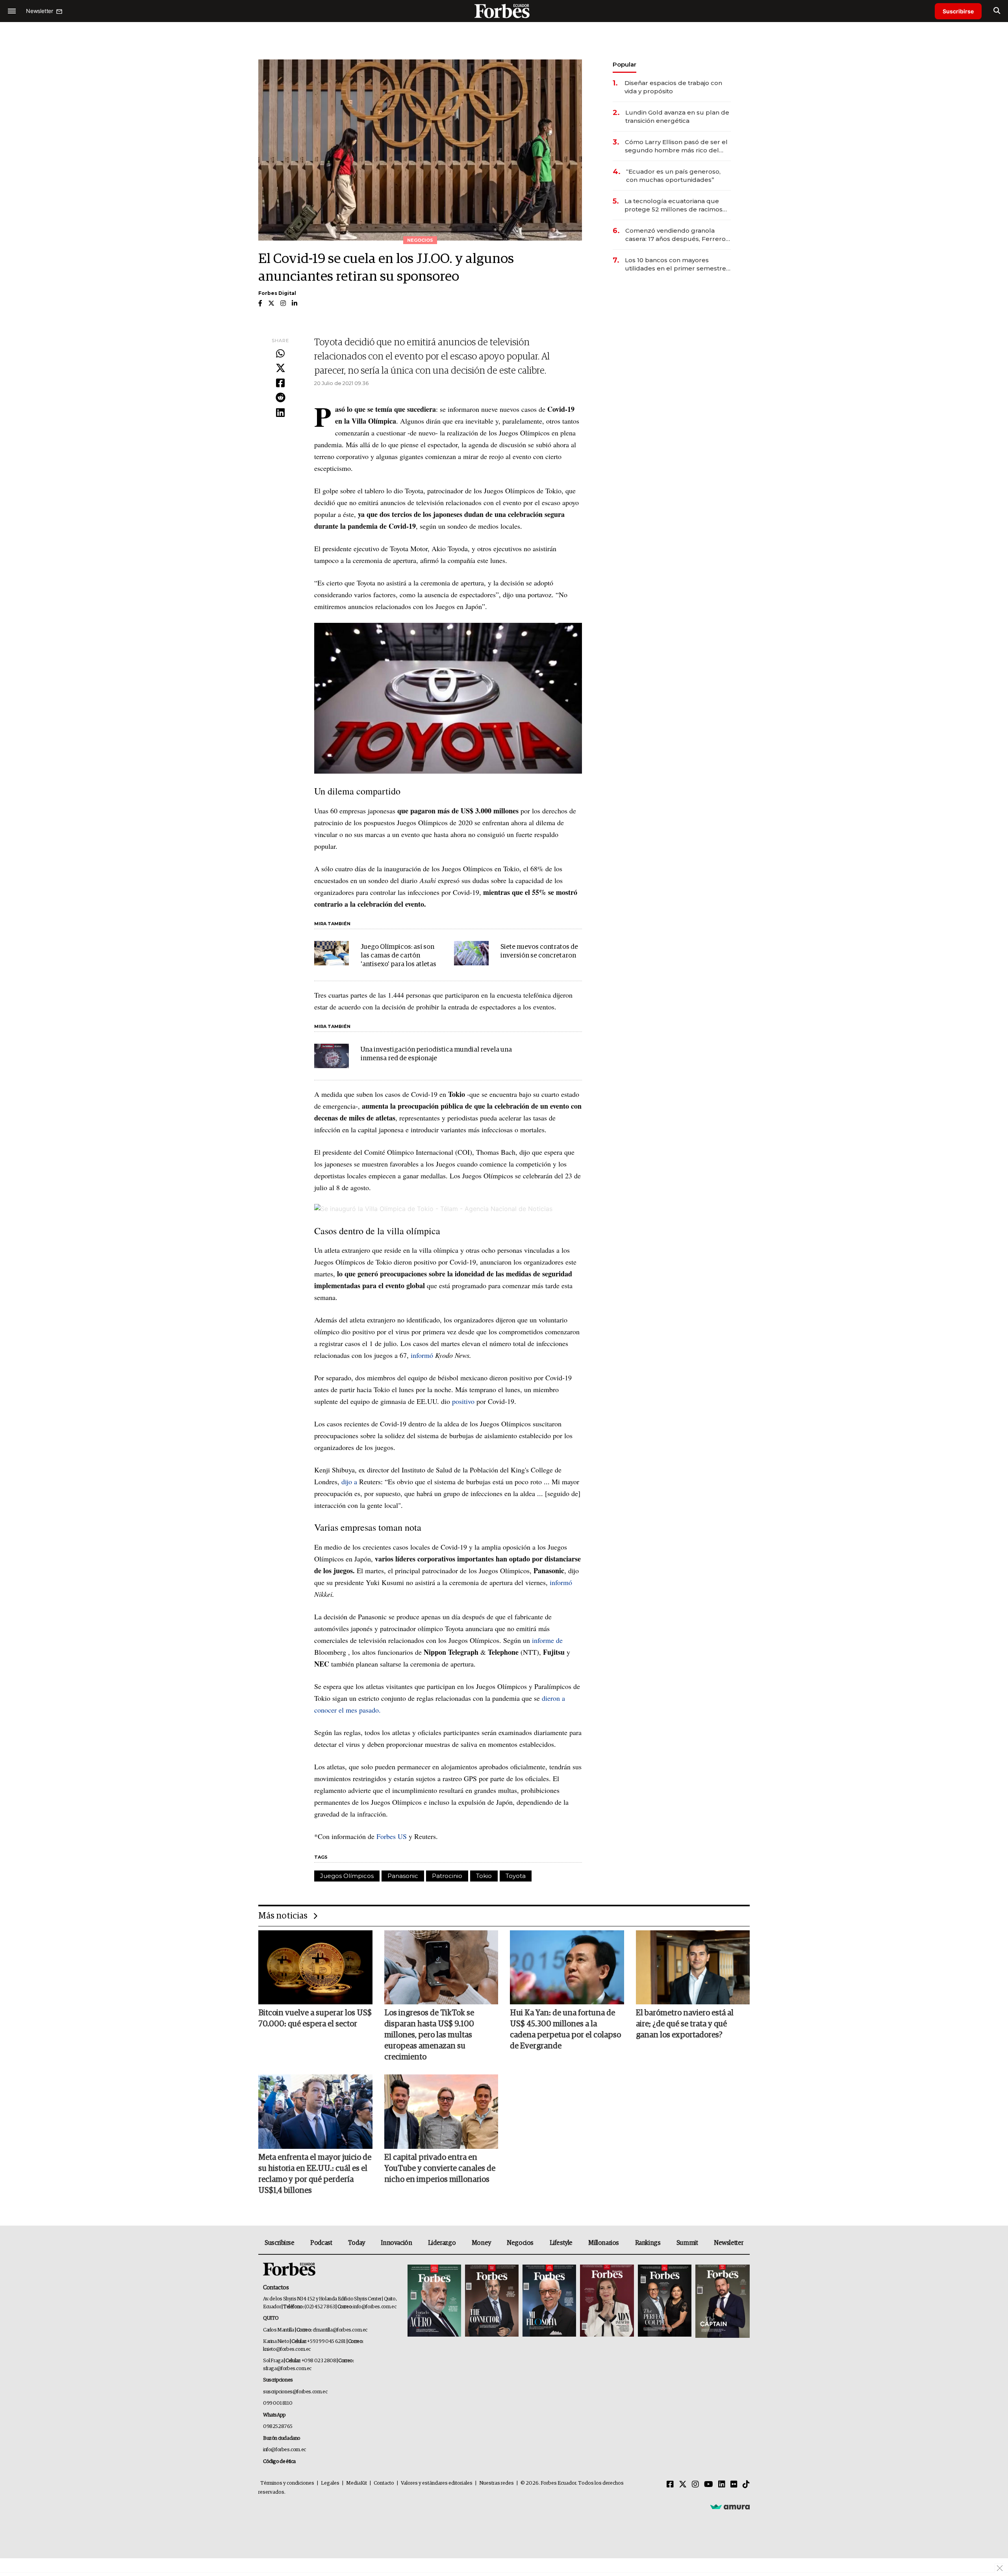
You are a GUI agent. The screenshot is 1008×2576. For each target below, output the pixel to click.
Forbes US (392, 1836)
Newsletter (729, 2243)
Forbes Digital (277, 293)
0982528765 (278, 2427)
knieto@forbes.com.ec (287, 2349)
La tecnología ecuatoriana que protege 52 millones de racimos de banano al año (674, 205)
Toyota (516, 1876)
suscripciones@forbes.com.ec (295, 2392)
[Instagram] (695, 2485)
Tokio (484, 1876)
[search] (997, 11)
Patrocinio (447, 1876)
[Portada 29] (549, 2301)
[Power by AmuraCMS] (730, 2506)
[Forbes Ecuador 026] (722, 2301)
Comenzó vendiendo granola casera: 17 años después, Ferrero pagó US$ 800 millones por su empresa (675, 235)
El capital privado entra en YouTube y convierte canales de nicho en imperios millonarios (440, 2169)
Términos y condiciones (287, 2483)
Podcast (321, 2243)
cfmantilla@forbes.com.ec (340, 2330)
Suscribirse (958, 11)
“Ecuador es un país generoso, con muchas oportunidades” (673, 176)
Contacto (384, 2483)
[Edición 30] (492, 2301)
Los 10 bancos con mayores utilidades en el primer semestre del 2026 (675, 264)
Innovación (396, 2243)
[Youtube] (709, 2485)
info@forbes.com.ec (375, 2307)
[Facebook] (280, 383)
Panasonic (403, 1876)
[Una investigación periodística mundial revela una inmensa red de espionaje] (332, 1056)
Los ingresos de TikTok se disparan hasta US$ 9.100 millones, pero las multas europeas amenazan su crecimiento (429, 2035)
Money (481, 2243)
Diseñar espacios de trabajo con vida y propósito (673, 87)
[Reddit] (280, 398)
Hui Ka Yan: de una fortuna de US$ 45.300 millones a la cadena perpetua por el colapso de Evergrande (565, 2030)
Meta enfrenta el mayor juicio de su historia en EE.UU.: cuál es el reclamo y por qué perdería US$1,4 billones (315, 2174)
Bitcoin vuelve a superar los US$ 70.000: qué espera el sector (315, 2019)
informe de (547, 1640)
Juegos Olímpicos (347, 1876)
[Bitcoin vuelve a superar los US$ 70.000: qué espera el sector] (315, 1967)
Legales (330, 2483)
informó (423, 1355)
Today (357, 2243)
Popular (624, 64)
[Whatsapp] (280, 354)
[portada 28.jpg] (607, 2301)
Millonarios (604, 2243)
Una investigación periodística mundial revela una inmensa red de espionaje (436, 1054)
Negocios (520, 2243)
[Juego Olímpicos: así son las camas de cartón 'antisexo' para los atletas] (332, 953)
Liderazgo (442, 2243)
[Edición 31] (434, 2301)
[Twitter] (280, 369)
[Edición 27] (665, 2301)
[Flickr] (734, 2485)
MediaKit (357, 2483)
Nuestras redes (497, 2483)
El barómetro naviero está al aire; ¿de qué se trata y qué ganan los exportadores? (685, 2024)
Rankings (648, 2243)
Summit (687, 2243)
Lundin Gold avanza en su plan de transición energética (677, 117)
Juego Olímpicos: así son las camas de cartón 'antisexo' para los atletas (398, 956)
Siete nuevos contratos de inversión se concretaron (539, 951)
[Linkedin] (280, 413)
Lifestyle (561, 2243)
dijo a (349, 1482)
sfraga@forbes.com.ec (287, 2369)
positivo (463, 1401)
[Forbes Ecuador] (504, 11)
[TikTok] (746, 2485)
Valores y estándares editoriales (437, 2483)
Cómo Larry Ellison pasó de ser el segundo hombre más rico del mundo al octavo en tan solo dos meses (676, 146)
